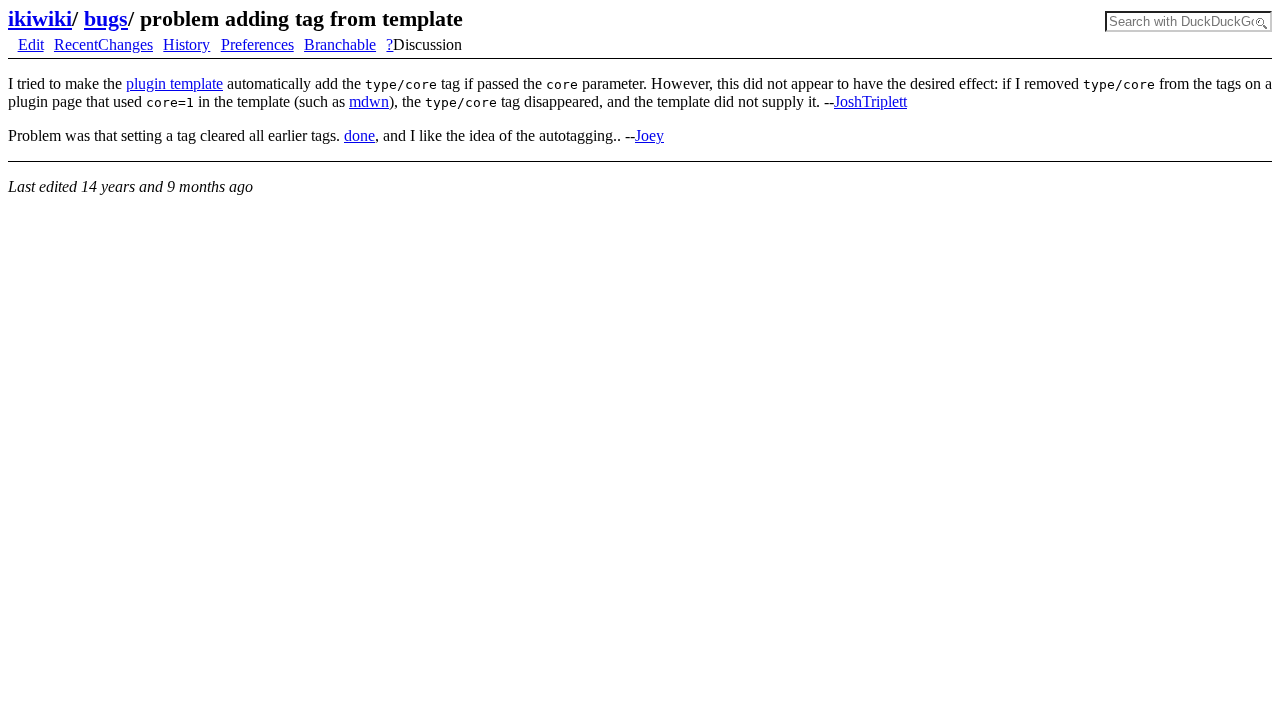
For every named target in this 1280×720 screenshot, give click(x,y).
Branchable (340, 44)
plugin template (174, 83)
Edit (31, 44)
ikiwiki (40, 18)
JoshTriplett (870, 101)
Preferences (257, 44)
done (359, 135)
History (186, 44)
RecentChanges (103, 44)
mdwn (369, 101)
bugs (106, 18)
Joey (649, 135)
